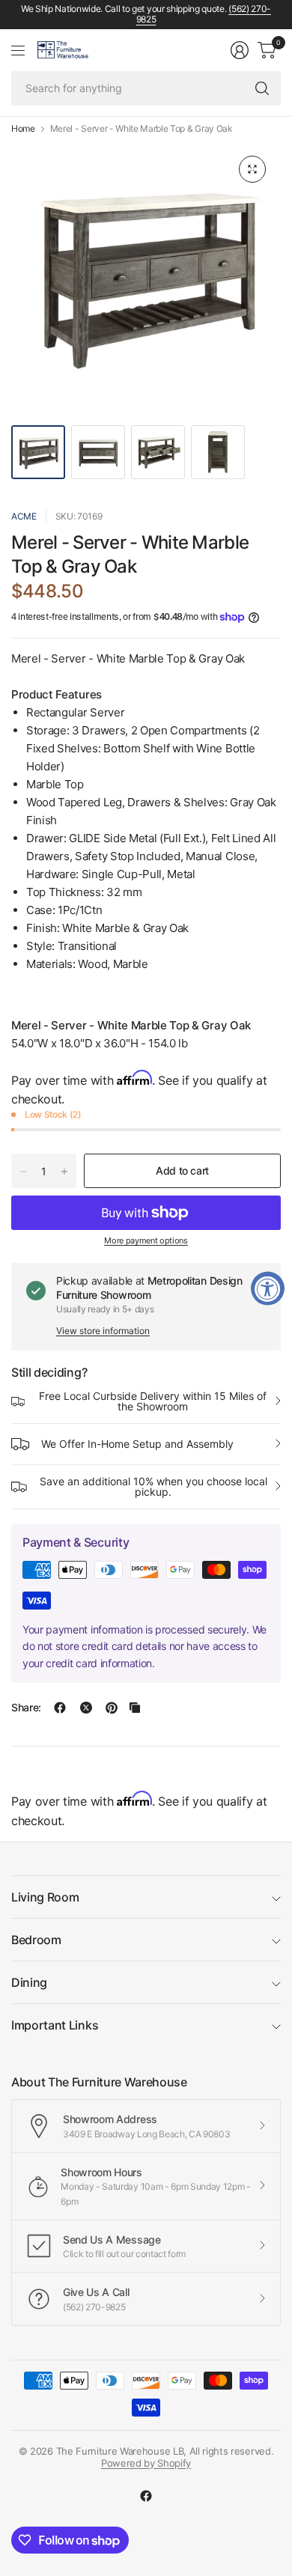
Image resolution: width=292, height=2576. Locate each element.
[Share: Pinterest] (112, 1708)
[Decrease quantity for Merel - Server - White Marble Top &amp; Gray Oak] (23, 1172)
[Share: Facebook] (60, 1708)
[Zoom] (252, 169)
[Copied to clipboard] (135, 1708)
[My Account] (240, 50)
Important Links (55, 2025)
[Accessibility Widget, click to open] (268, 1288)
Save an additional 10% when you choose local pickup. (153, 1486)
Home (23, 129)
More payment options (146, 1240)
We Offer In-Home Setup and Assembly (137, 1444)
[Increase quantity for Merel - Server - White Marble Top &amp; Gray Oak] (64, 1172)
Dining (29, 1982)
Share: (26, 1708)
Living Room (45, 1897)
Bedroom (36, 1940)
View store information (103, 1331)
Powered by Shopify (146, 2463)
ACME (24, 516)
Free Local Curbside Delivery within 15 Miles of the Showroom (153, 1401)
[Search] (262, 88)
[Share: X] (86, 1708)
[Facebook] (146, 2496)
